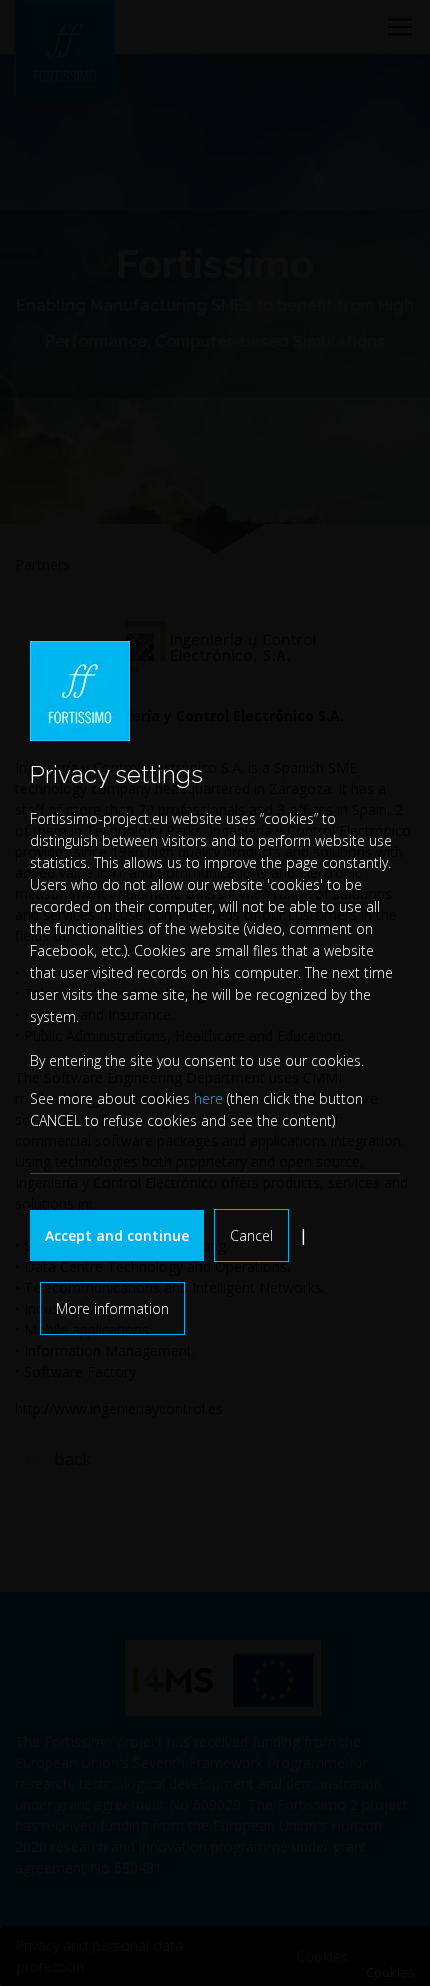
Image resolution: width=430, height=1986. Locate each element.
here (208, 1098)
